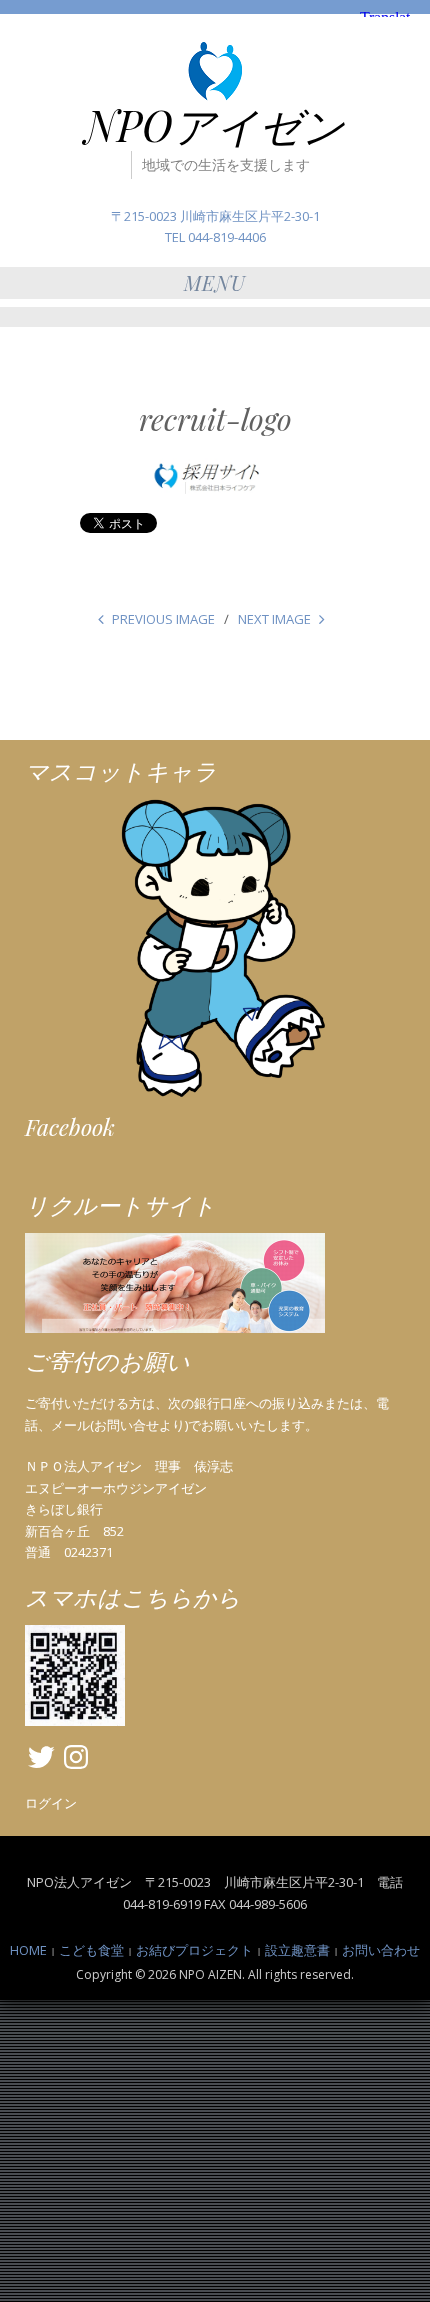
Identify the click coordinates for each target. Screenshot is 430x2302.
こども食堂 (91, 1950)
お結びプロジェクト (194, 1950)
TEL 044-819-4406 (215, 237)
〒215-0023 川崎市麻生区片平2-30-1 (215, 216)
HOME (28, 1950)
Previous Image (163, 619)
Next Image (274, 619)
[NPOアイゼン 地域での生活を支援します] (215, 69)
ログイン (51, 1803)
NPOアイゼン (215, 125)
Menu (215, 282)
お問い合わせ (381, 1950)
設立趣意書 (297, 1950)
